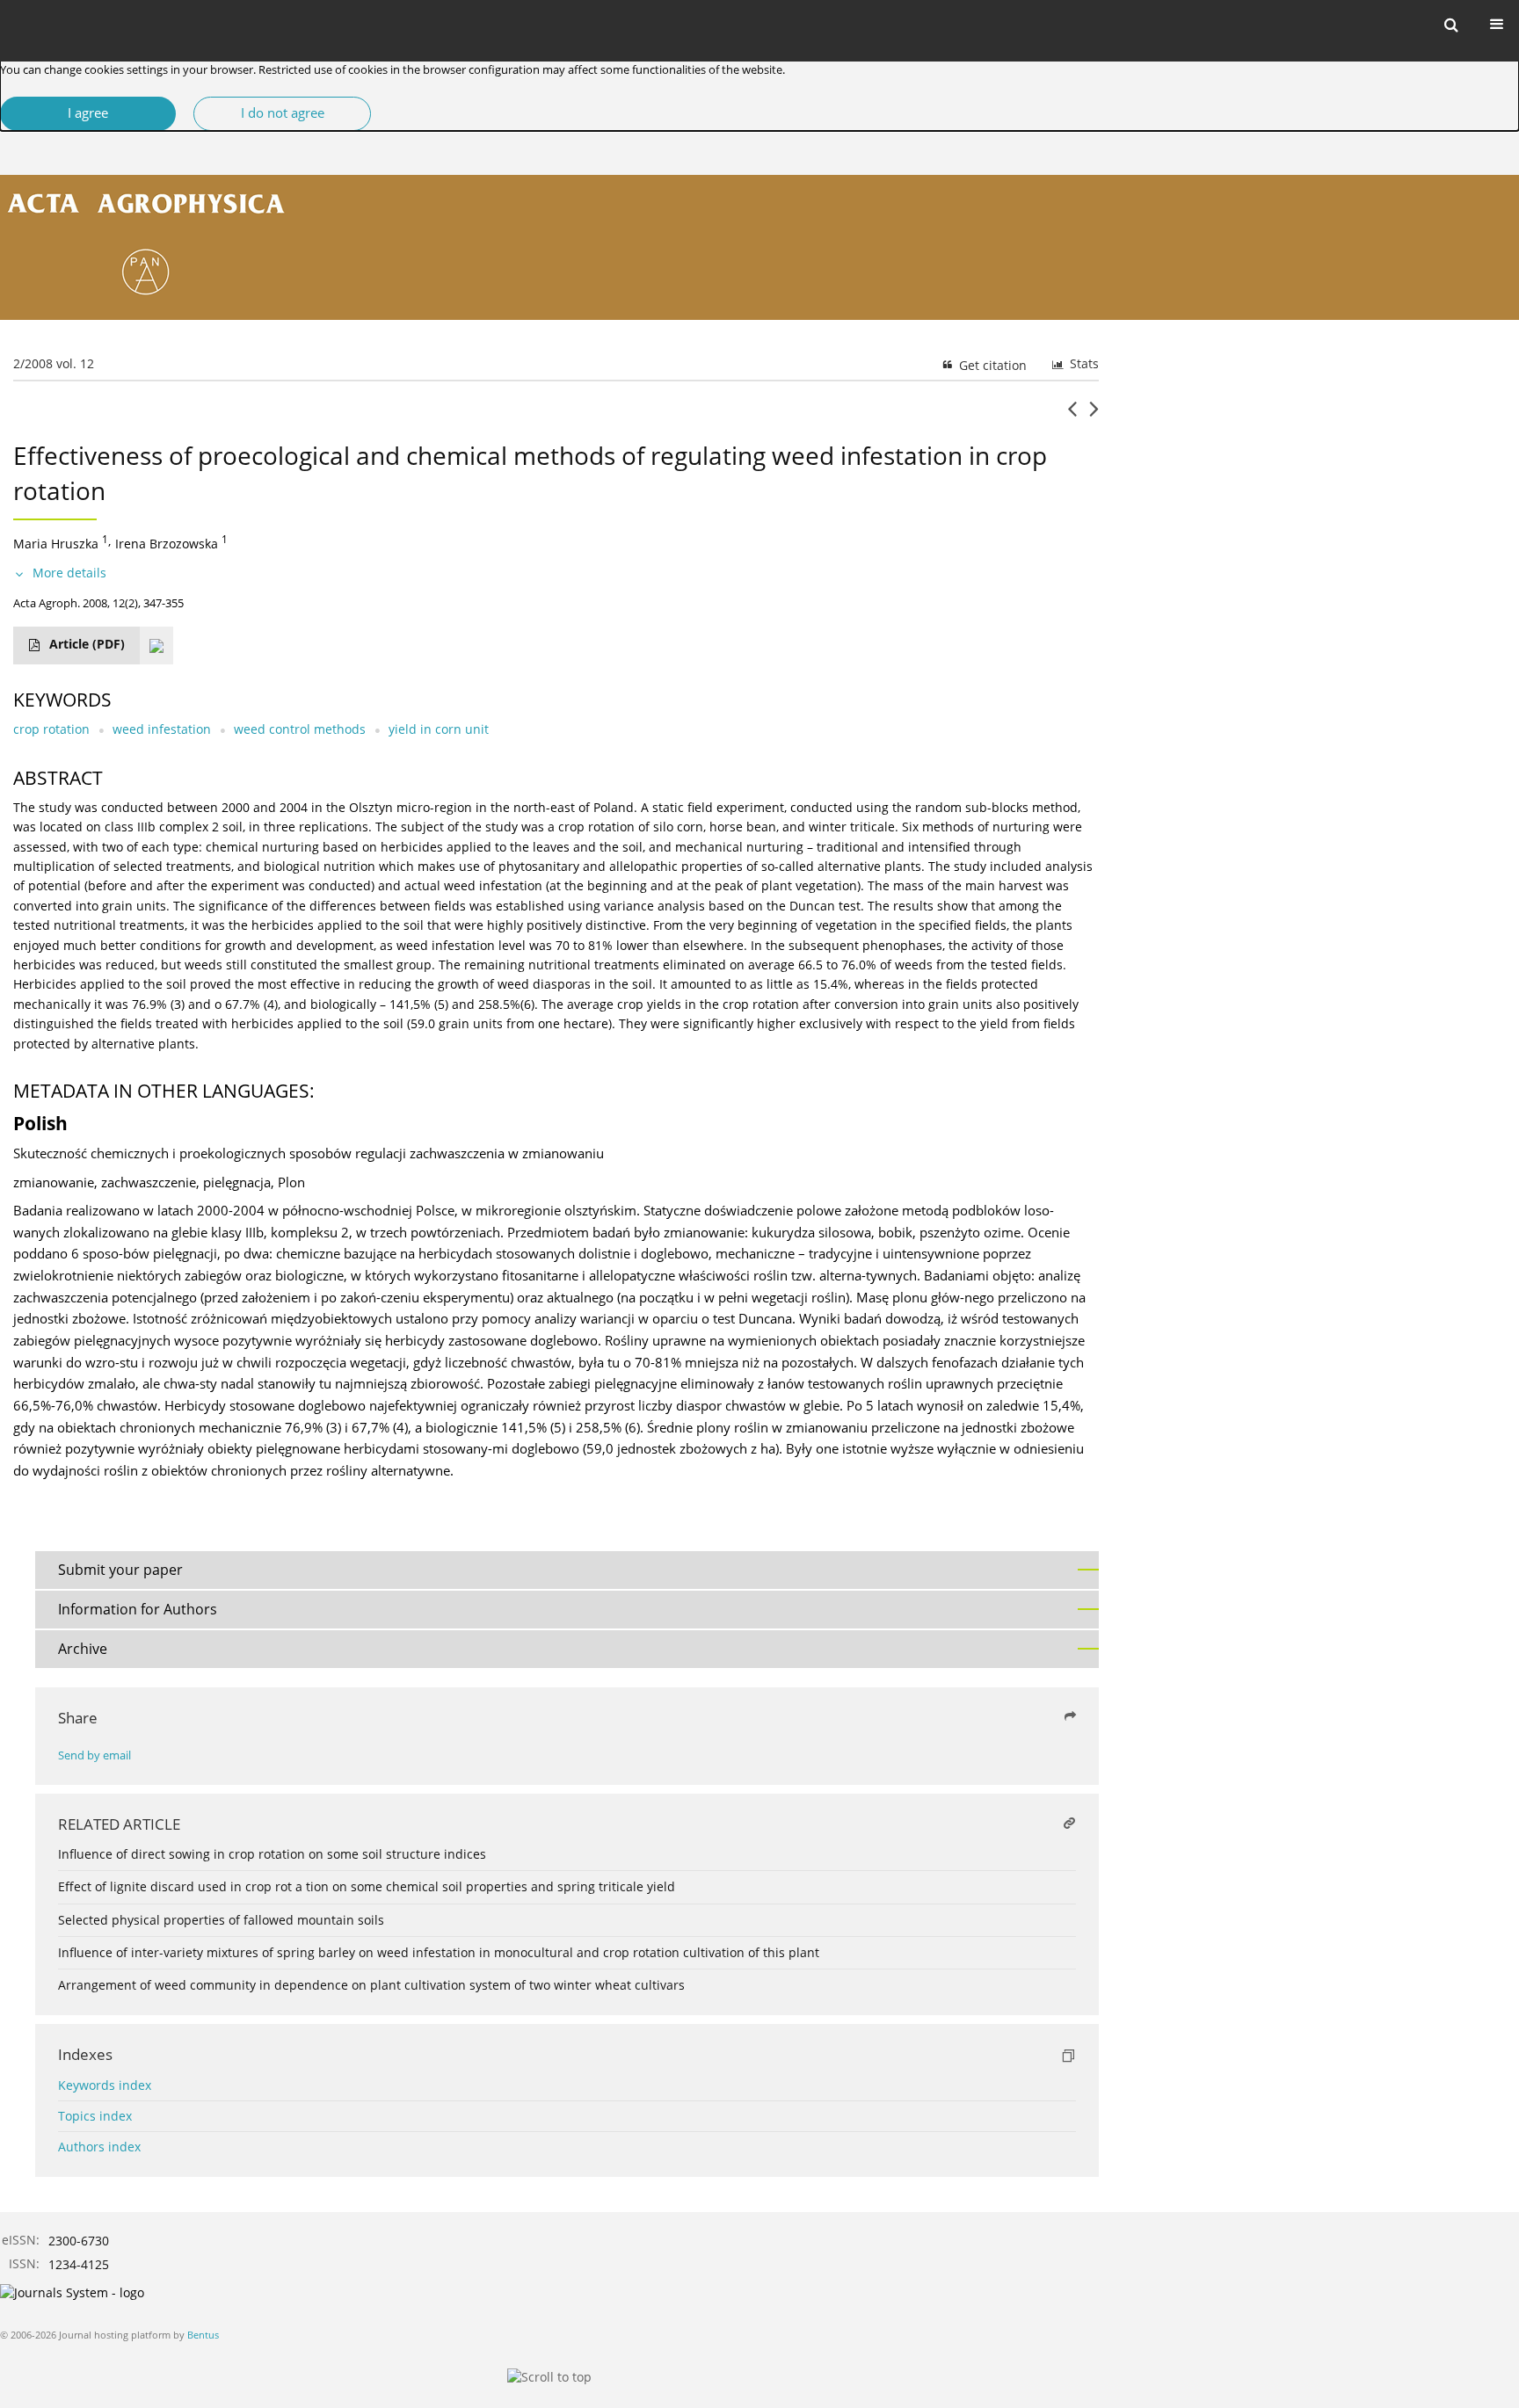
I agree (88, 113)
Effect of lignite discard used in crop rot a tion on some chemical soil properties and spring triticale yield (367, 1886)
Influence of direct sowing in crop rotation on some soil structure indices (272, 1854)
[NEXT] (1094, 416)
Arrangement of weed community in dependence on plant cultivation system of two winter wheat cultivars (371, 1985)
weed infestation (162, 729)
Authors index (99, 2147)
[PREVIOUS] (1072, 416)
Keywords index (105, 2085)
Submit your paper (120, 1570)
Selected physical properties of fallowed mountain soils (221, 1920)
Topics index (95, 2116)
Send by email (94, 1755)
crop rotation (51, 729)
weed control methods (300, 729)
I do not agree (283, 113)
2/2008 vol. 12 (54, 363)
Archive (83, 1649)
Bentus (203, 2335)
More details (69, 573)
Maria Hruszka (56, 544)
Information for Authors (138, 1609)
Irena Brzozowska (167, 544)
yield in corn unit (439, 729)
